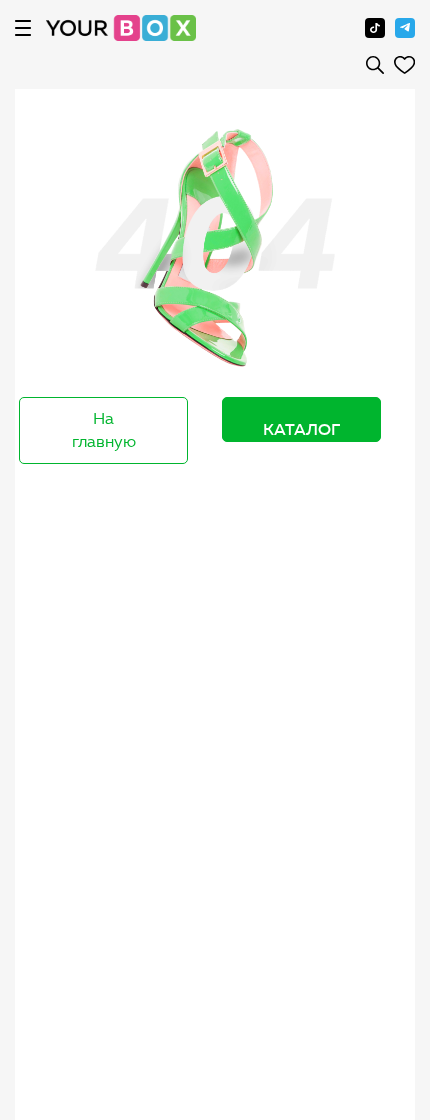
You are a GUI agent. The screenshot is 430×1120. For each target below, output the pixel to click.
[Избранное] (404, 65)
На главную (104, 430)
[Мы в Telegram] (405, 28)
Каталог (301, 429)
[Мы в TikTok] (375, 28)
